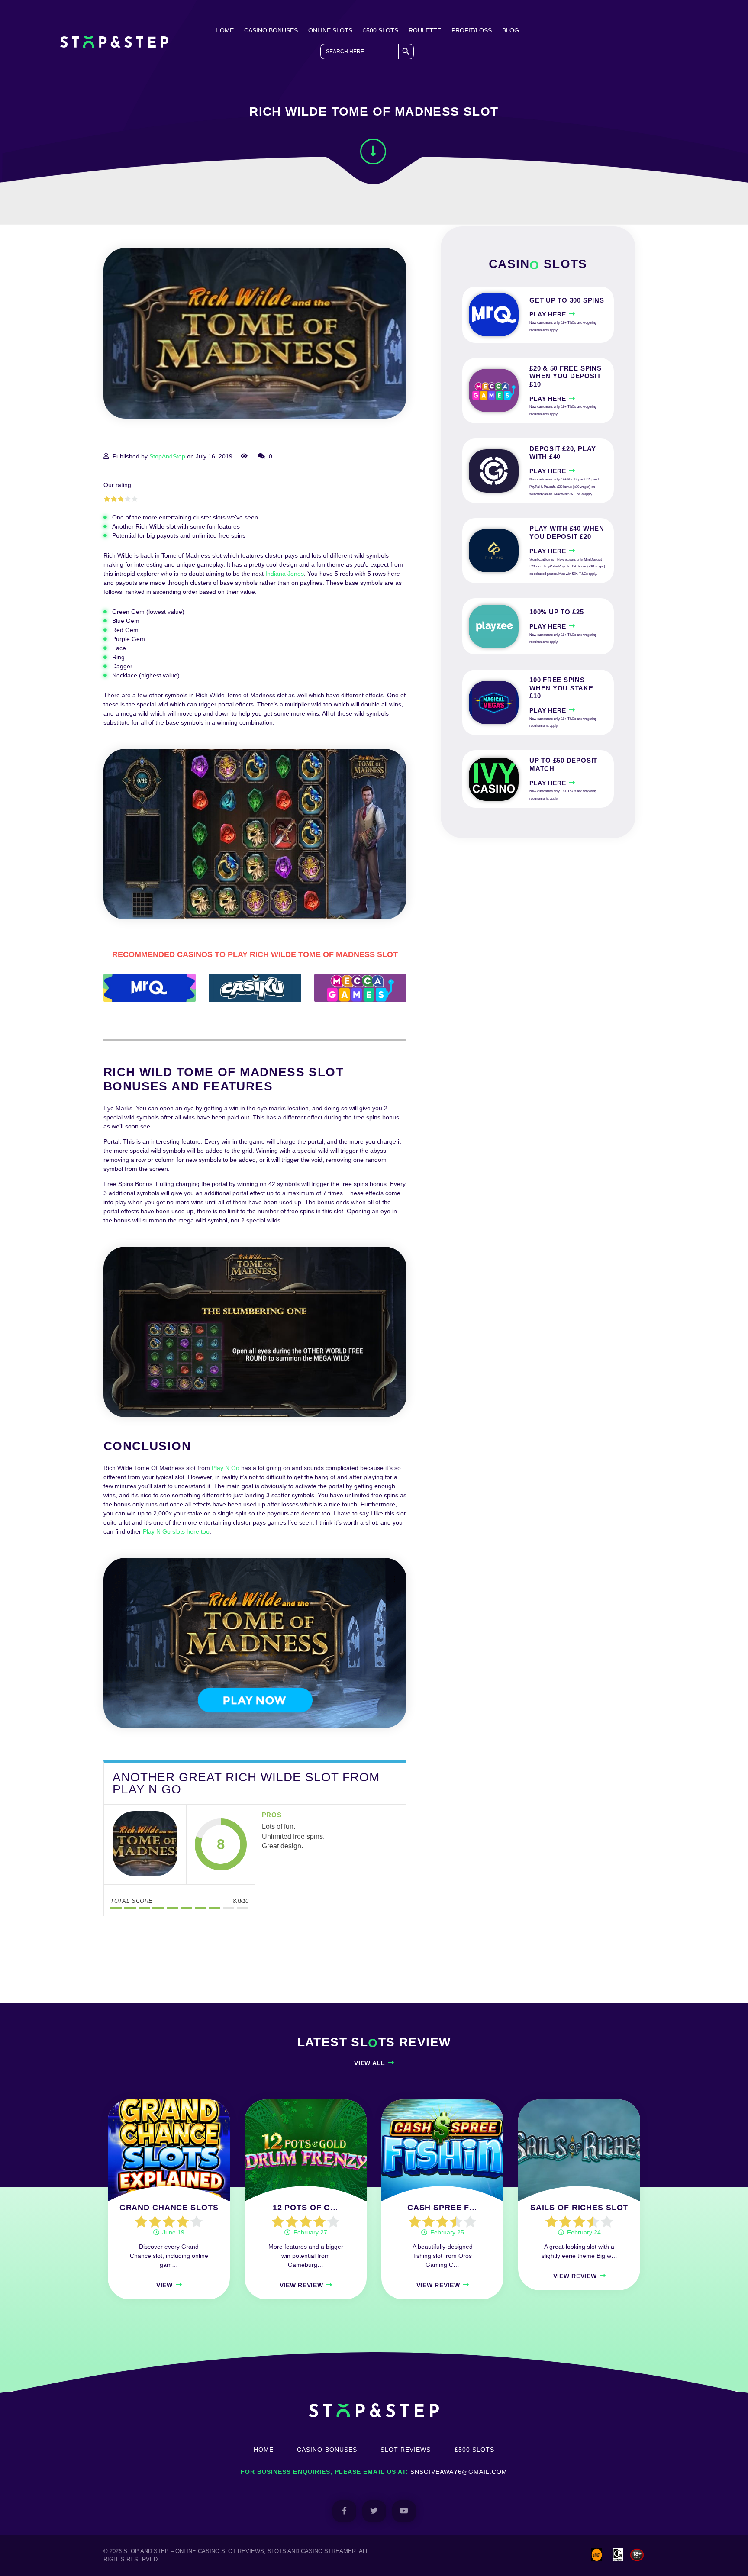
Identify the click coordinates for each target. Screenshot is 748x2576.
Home (225, 30)
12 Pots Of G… (306, 2208)
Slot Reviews (406, 2450)
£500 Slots (380, 30)
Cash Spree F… (442, 2208)
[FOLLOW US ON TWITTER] (374, 2511)
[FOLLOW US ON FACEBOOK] (344, 2511)
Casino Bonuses (271, 30)
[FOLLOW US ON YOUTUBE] (404, 2511)
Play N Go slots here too (176, 1531)
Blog (511, 30)
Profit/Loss (472, 30)
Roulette (425, 30)
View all (370, 2063)
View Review (301, 2285)
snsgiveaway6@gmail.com (459, 2472)
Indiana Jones (285, 574)
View (164, 2285)
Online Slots (330, 30)
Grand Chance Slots (169, 2208)
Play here (548, 314)
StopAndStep (167, 456)
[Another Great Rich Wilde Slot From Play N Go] (145, 1844)
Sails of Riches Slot (579, 2208)
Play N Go (226, 1468)
